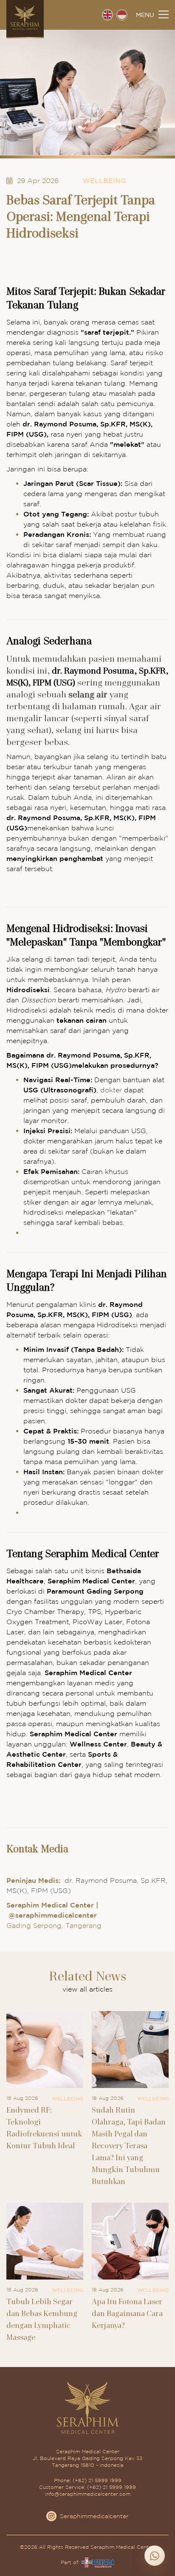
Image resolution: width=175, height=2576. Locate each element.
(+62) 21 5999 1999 (97, 2480)
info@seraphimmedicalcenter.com (88, 2494)
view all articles (87, 1989)
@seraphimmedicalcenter (53, 1915)
